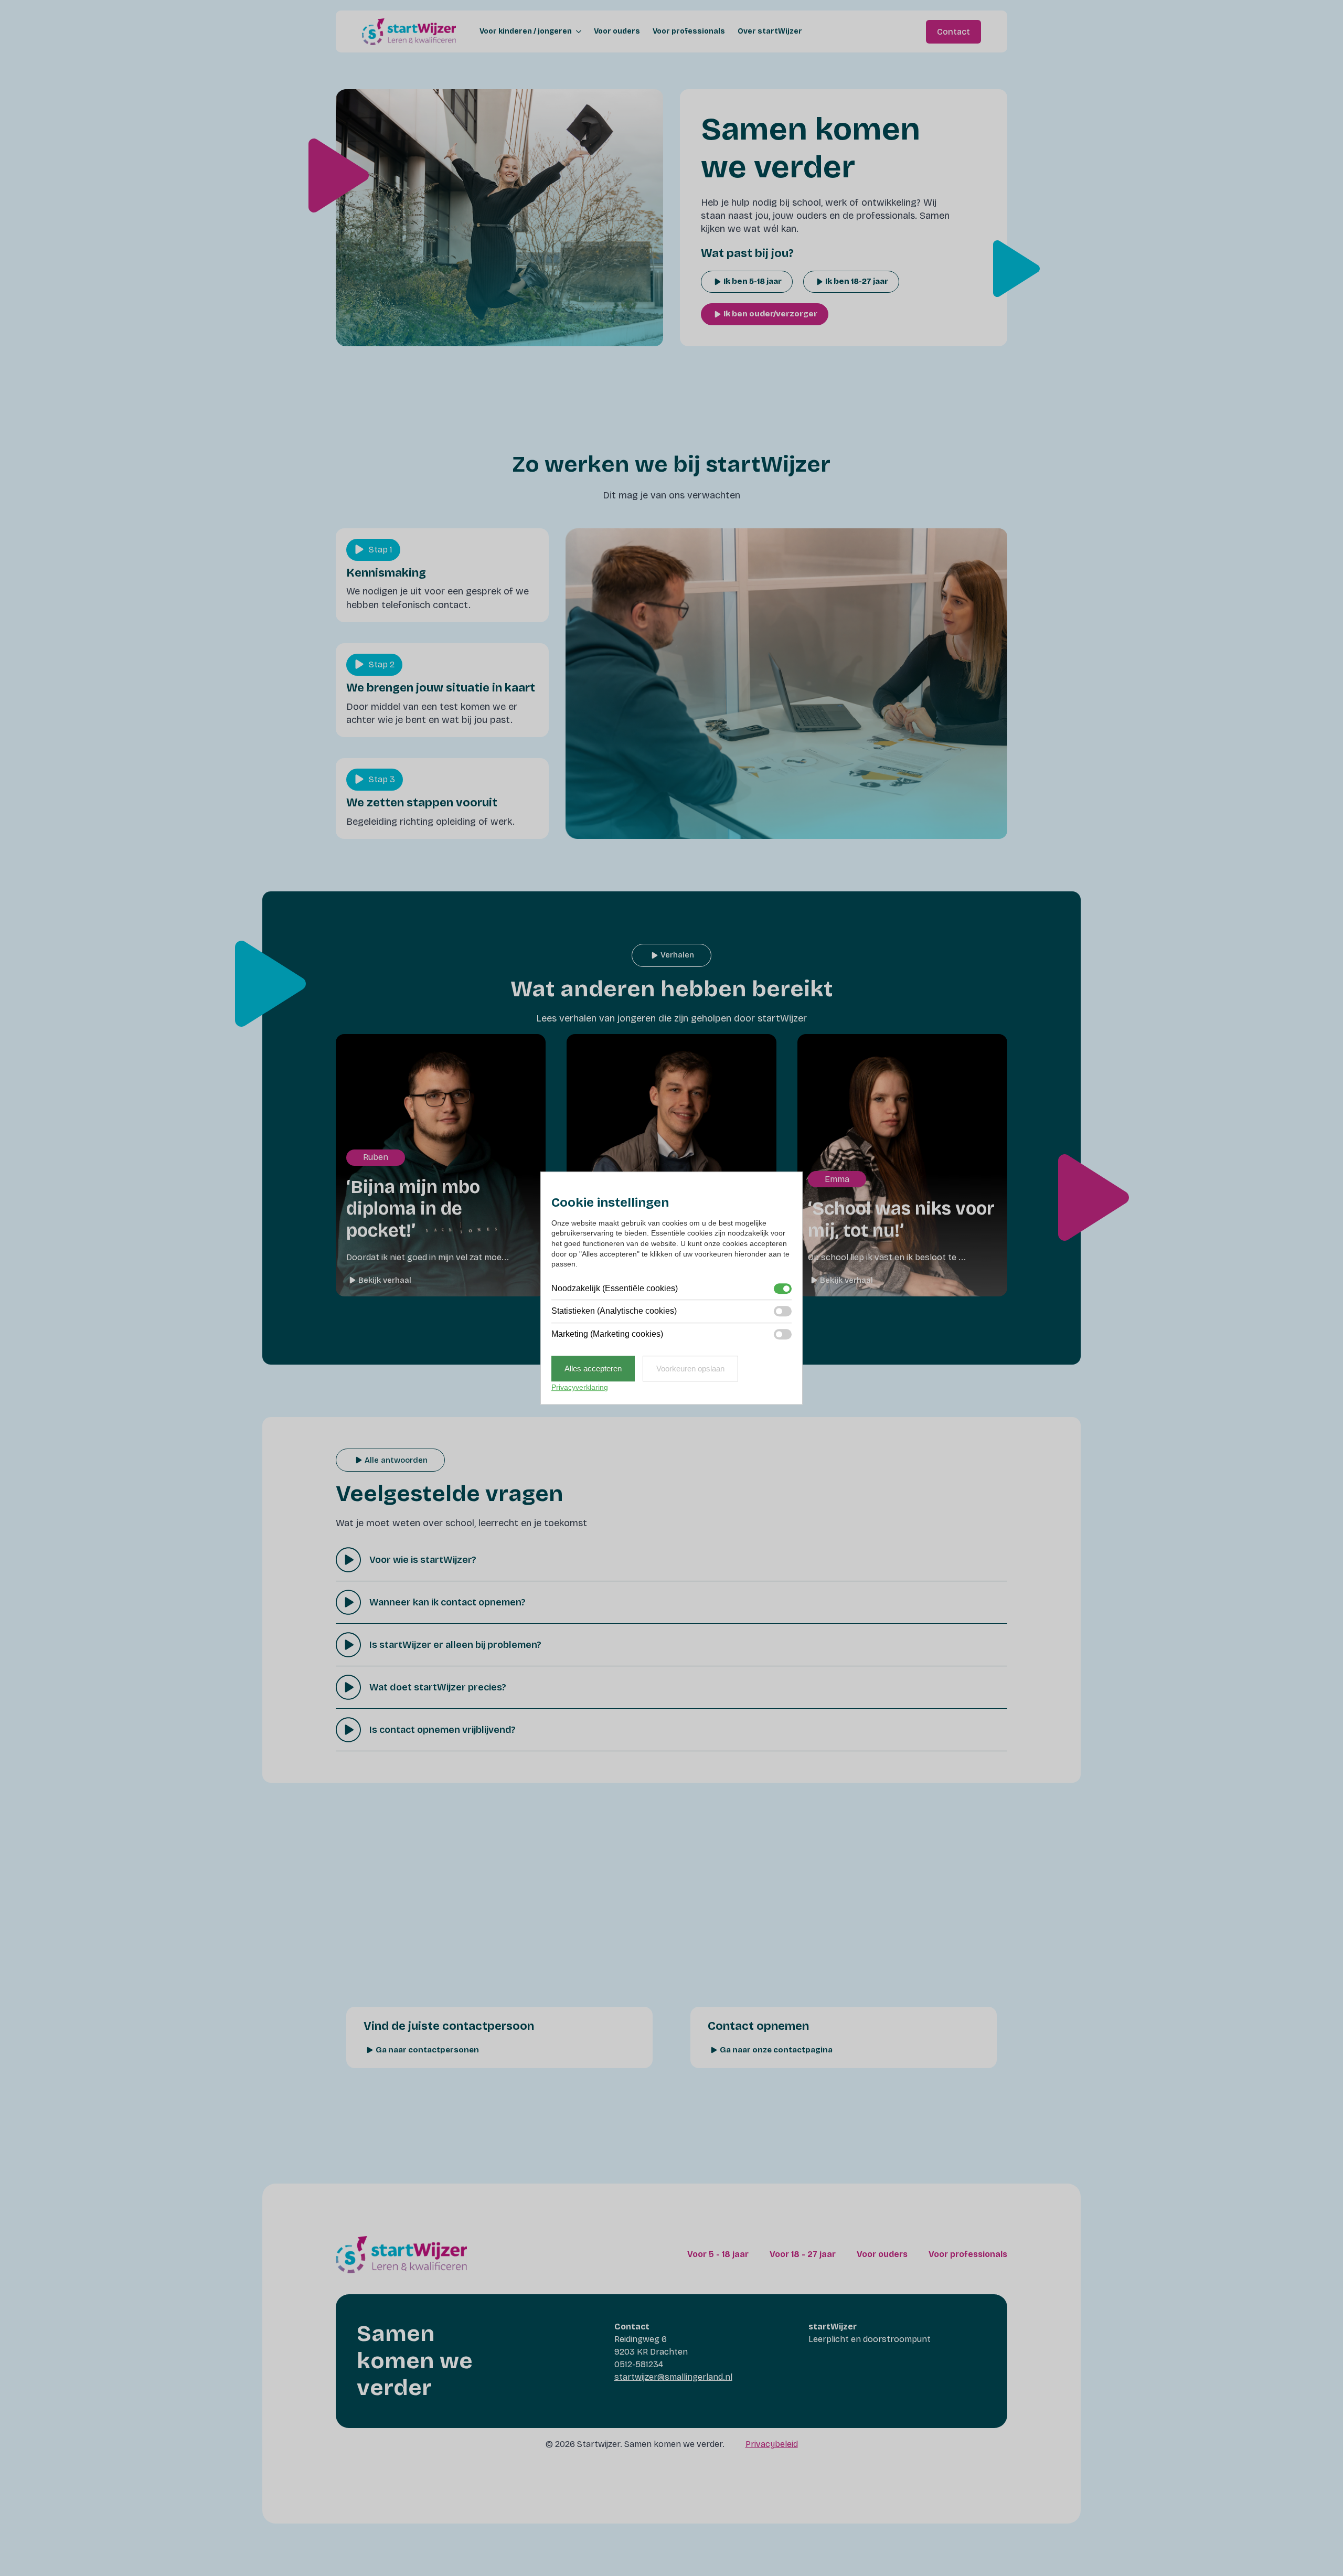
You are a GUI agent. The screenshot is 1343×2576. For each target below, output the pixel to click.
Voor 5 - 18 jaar (718, 2254)
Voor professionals (689, 31)
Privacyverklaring (580, 1387)
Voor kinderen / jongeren (526, 31)
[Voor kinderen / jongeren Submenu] (577, 31)
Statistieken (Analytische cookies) (614, 1311)
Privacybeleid (772, 2444)
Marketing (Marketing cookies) (607, 1334)
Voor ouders (617, 31)
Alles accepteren (593, 1369)
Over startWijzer (770, 31)
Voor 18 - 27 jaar (803, 2254)
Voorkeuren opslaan (690, 1369)
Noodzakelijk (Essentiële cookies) (615, 1288)
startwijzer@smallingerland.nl (673, 2377)
